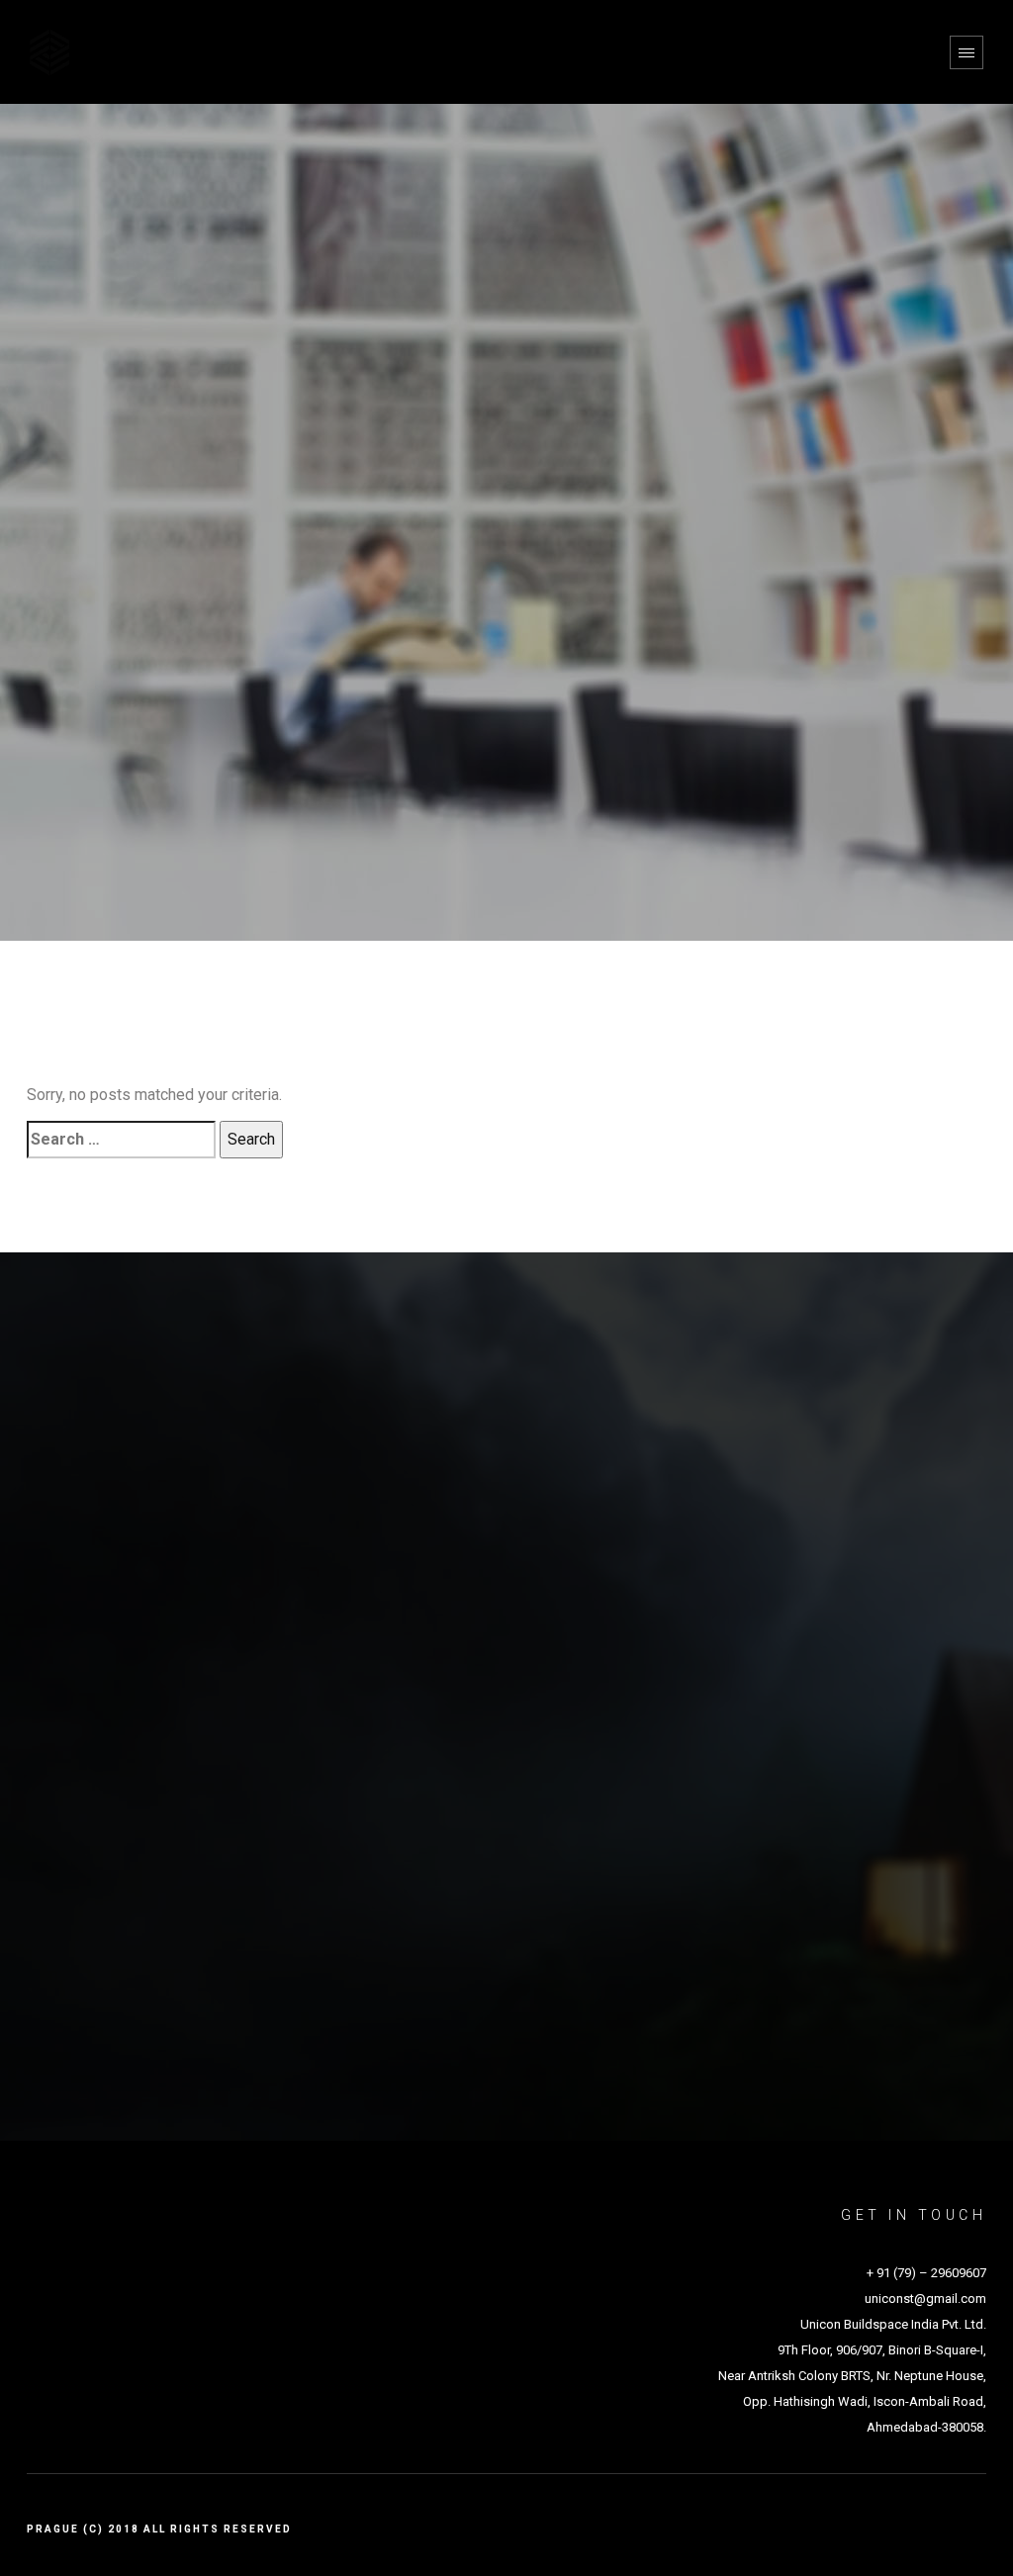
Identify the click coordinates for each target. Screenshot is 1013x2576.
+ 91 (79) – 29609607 (926, 2273)
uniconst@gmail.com (925, 2299)
